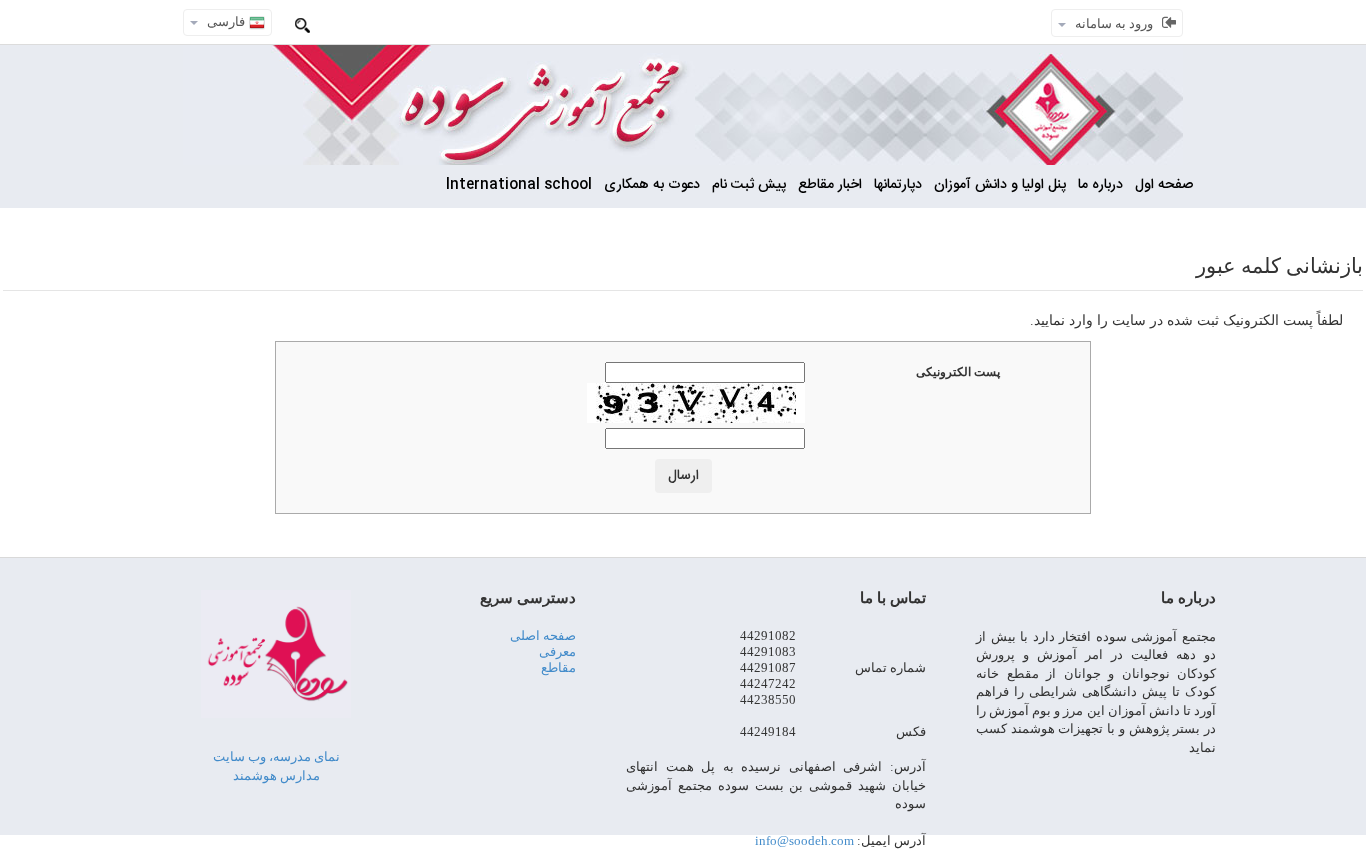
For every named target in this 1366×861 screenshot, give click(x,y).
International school (519, 185)
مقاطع (558, 667)
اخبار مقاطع (830, 185)
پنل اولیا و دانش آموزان (1000, 185)
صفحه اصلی (543, 635)
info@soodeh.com (804, 840)
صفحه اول (1164, 185)
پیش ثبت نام (749, 185)
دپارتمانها (898, 185)
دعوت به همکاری (652, 185)
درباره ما (1100, 185)
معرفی (557, 651)
